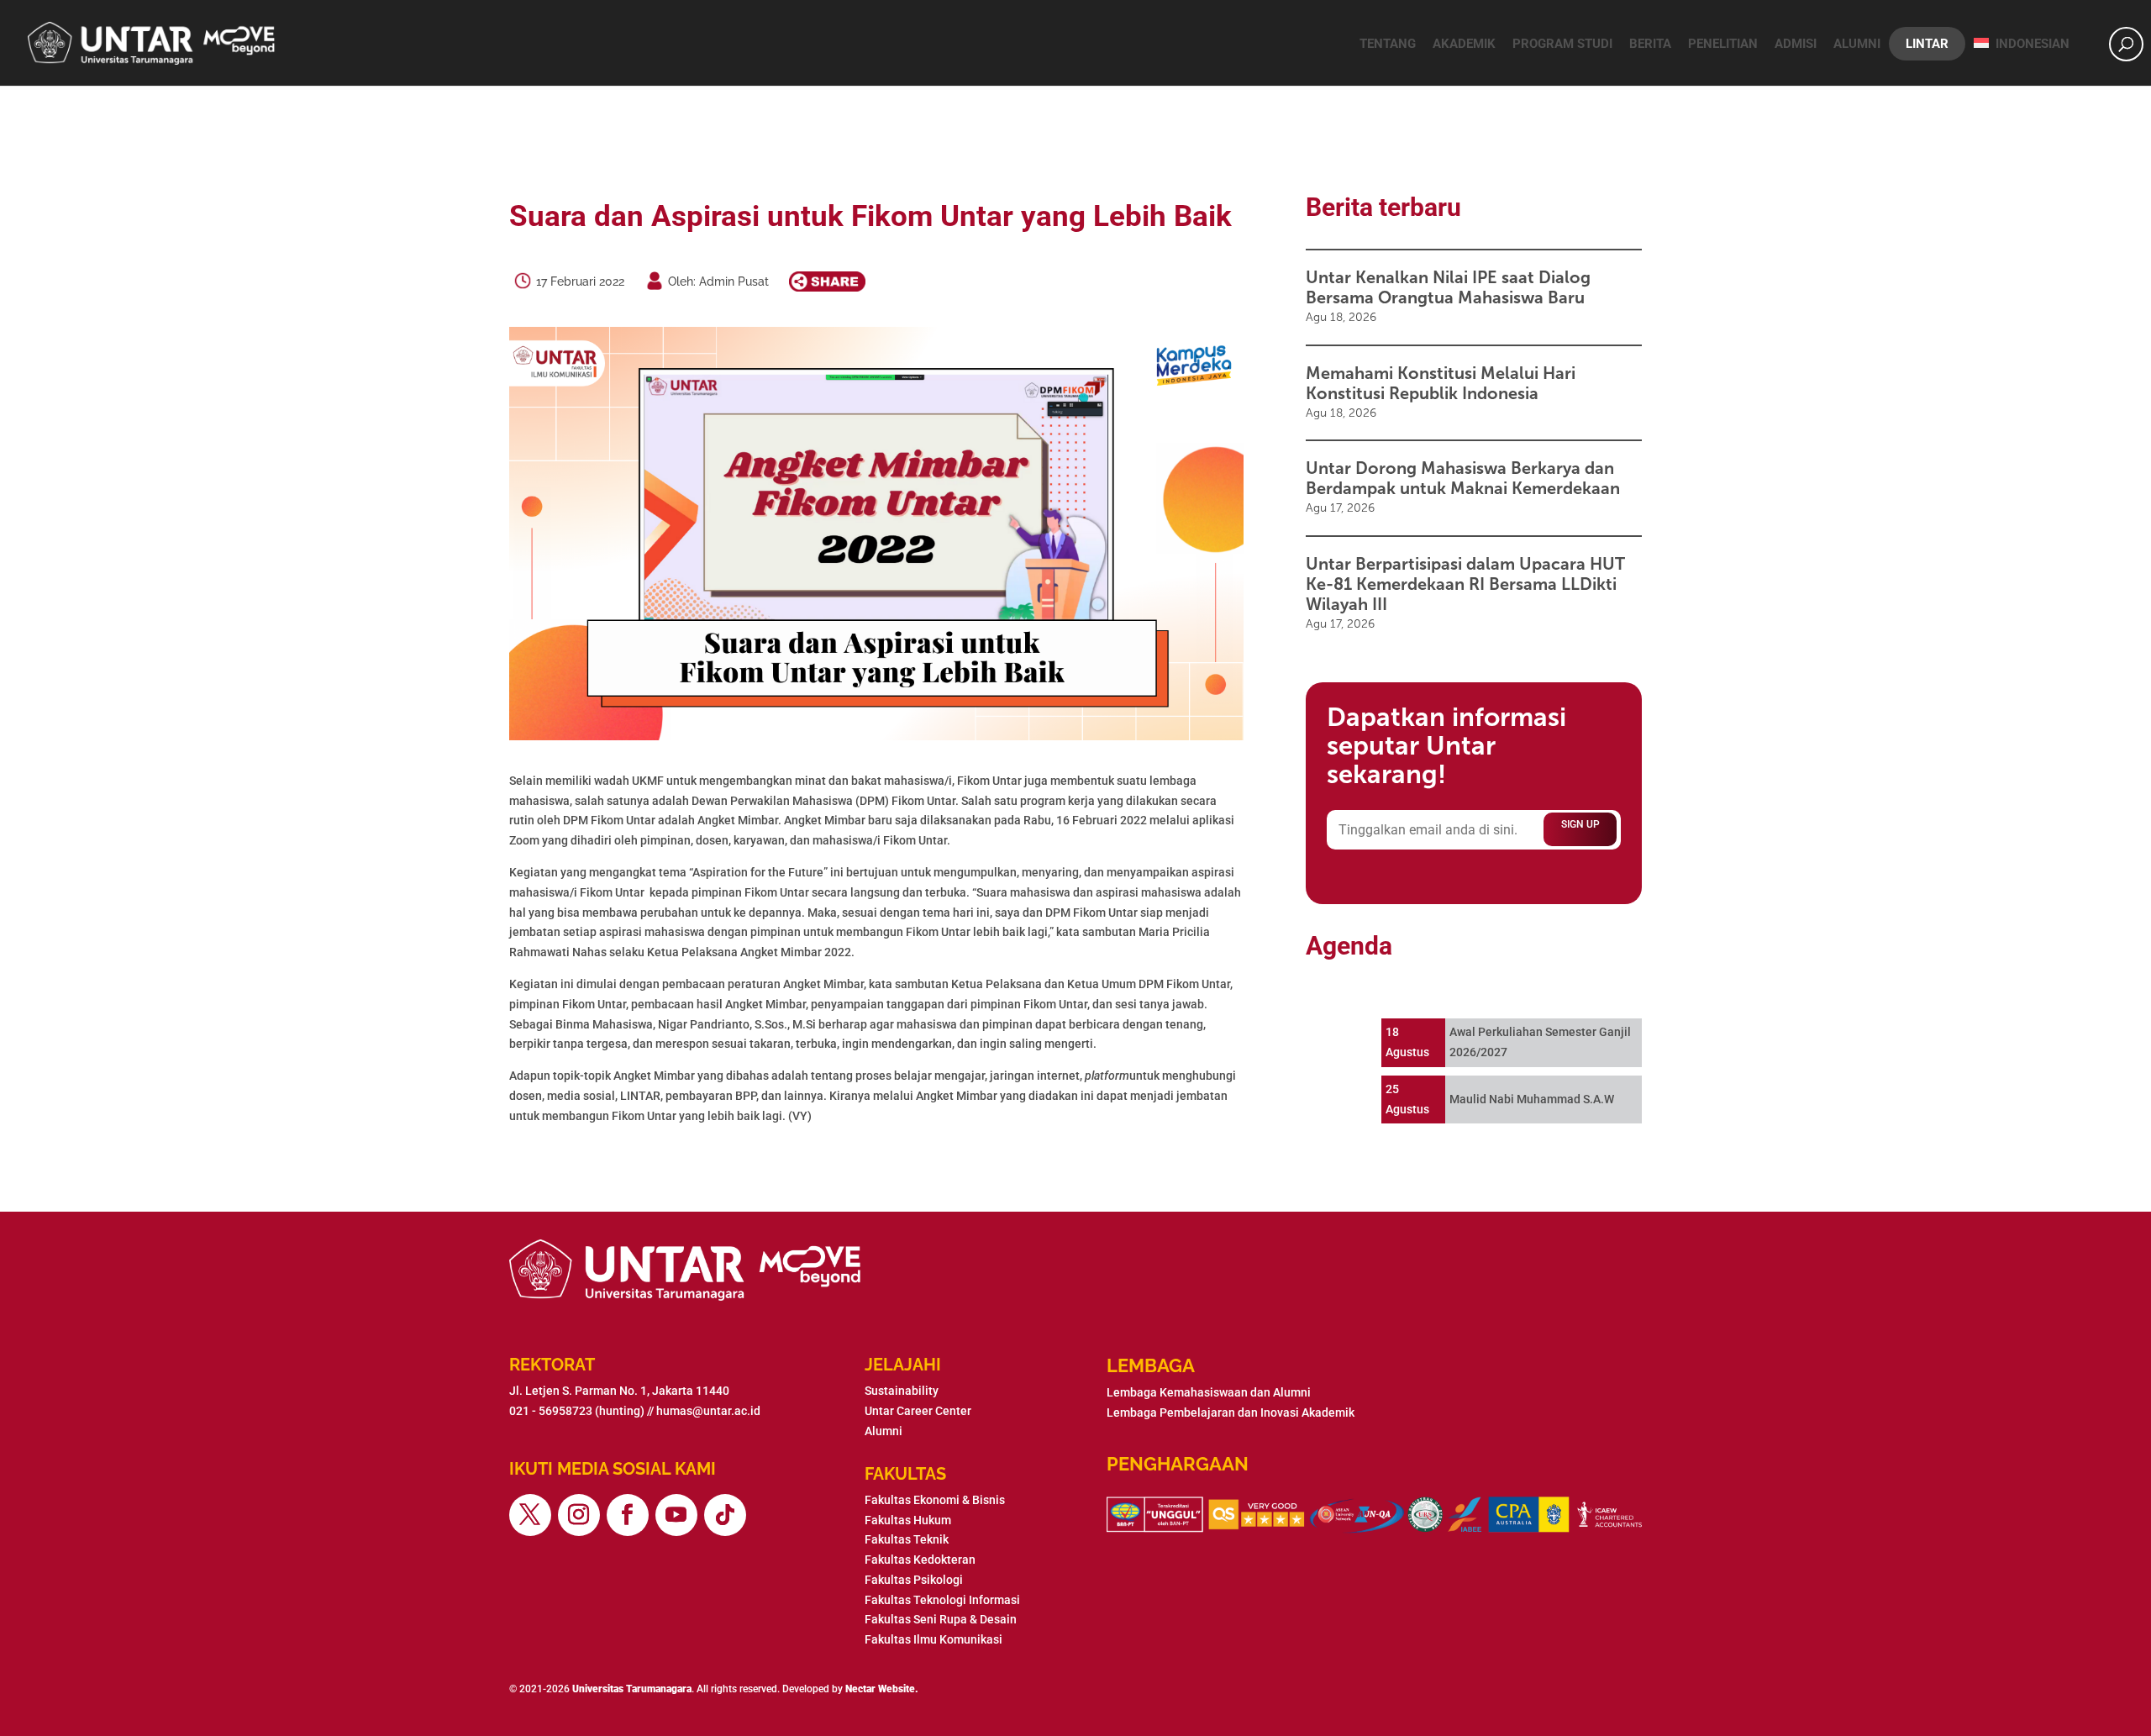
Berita (1650, 44)
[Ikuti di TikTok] (725, 1515)
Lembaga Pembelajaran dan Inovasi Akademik (1231, 1412)
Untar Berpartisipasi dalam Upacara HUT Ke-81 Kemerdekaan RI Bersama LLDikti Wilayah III (1465, 584)
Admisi (1796, 44)
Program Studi (1562, 44)
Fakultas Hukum (908, 1520)
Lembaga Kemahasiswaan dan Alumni (1209, 1392)
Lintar (1927, 44)
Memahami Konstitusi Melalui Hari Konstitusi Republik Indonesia (1441, 383)
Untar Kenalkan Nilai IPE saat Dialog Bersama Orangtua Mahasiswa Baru (1448, 287)
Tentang (1388, 44)
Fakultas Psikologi (914, 1580)
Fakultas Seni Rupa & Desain (941, 1619)
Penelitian (1723, 44)
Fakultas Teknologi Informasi (942, 1600)
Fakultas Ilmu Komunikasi (934, 1639)
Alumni (1857, 44)
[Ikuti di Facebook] (628, 1515)
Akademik (1464, 44)
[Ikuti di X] (530, 1515)
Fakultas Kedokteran (920, 1560)
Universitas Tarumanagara (632, 1689)
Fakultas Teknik (907, 1539)
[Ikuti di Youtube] (676, 1515)
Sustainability (902, 1391)
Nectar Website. (882, 1689)
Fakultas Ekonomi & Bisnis (935, 1500)
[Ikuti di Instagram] (579, 1515)
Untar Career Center (918, 1411)
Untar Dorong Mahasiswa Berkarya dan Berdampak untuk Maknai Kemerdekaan (1463, 478)
